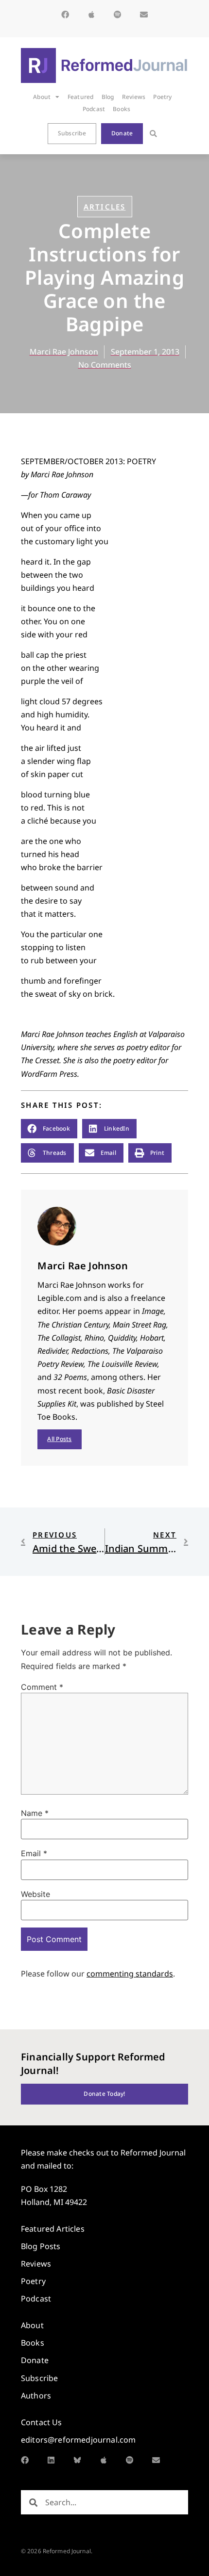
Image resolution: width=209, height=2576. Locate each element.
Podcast (94, 109)
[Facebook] (65, 15)
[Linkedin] (51, 2460)
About (42, 97)
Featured (81, 97)
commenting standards (130, 1974)
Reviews (134, 97)
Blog (108, 97)
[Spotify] (118, 15)
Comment (42, 1687)
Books (122, 109)
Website (35, 1894)
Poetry (162, 97)
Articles (105, 207)
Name (35, 1813)
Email (34, 1853)
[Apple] (91, 15)
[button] (153, 134)
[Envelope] (144, 15)
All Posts (59, 1439)
